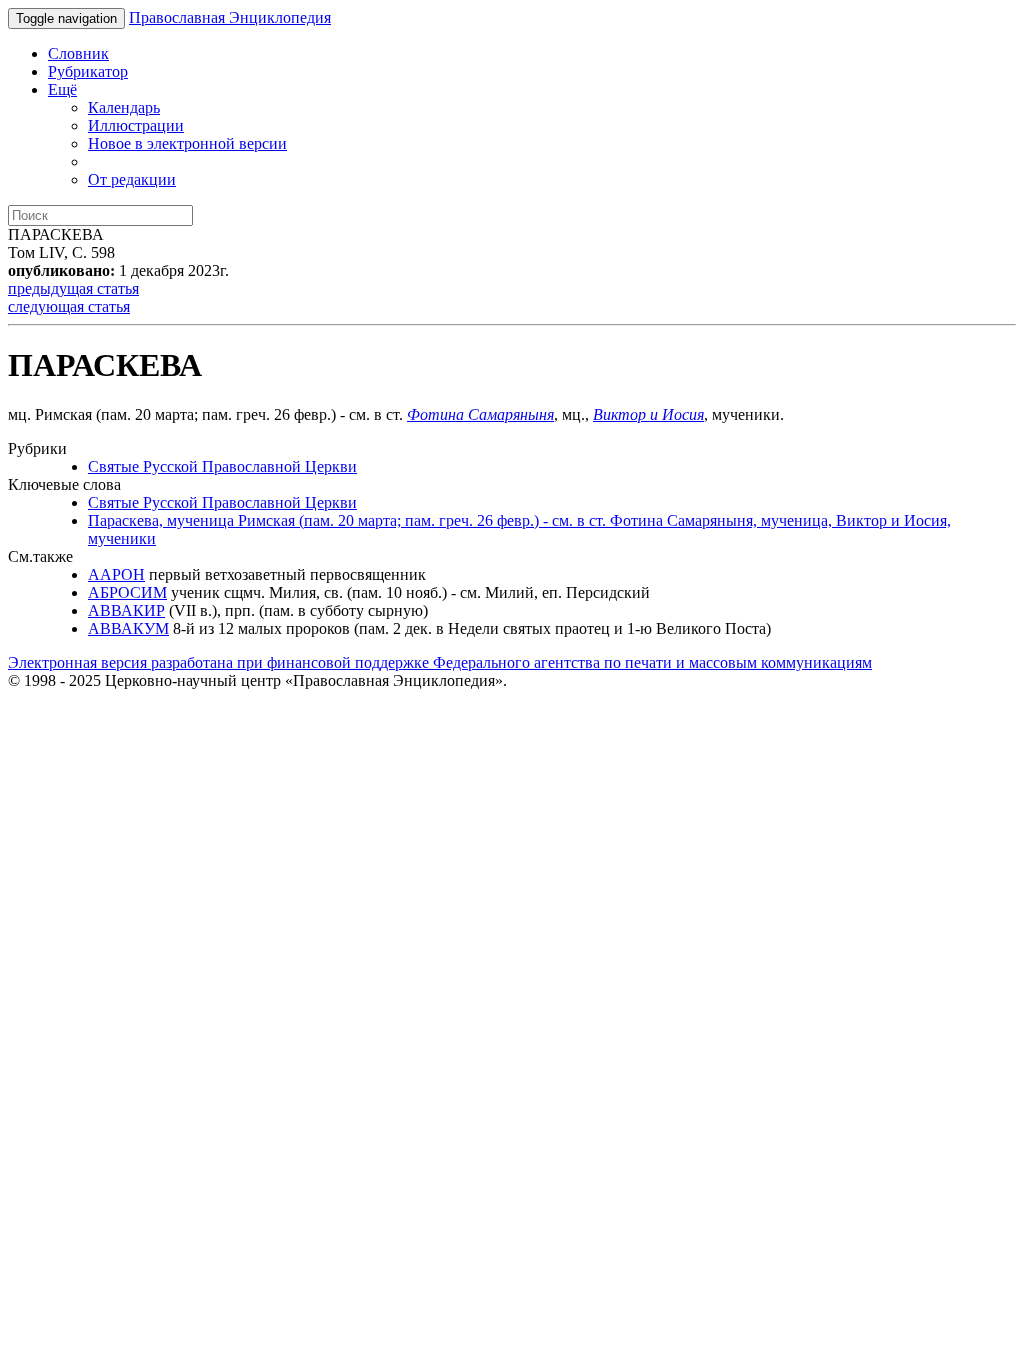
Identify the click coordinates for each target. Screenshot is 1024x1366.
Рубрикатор (88, 71)
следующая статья (69, 306)
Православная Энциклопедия (230, 17)
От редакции (132, 179)
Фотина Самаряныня (480, 414)
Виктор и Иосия (648, 414)
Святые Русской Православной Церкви (222, 466)
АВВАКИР (126, 610)
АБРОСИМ (127, 592)
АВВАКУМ (128, 628)
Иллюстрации (136, 125)
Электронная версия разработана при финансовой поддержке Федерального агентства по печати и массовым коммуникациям (440, 662)
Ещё (62, 89)
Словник (78, 53)
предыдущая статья (73, 288)
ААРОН (116, 574)
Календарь (124, 107)
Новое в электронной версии (187, 143)
